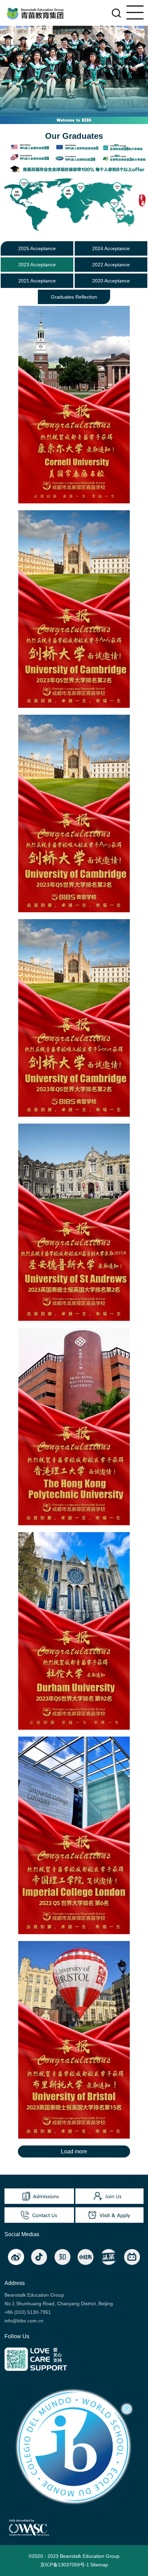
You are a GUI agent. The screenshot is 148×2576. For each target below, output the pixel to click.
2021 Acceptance (37, 281)
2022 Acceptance (111, 265)
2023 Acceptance (37, 265)
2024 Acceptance (111, 248)
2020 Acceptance (111, 281)
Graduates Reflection (74, 297)
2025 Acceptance (37, 248)
